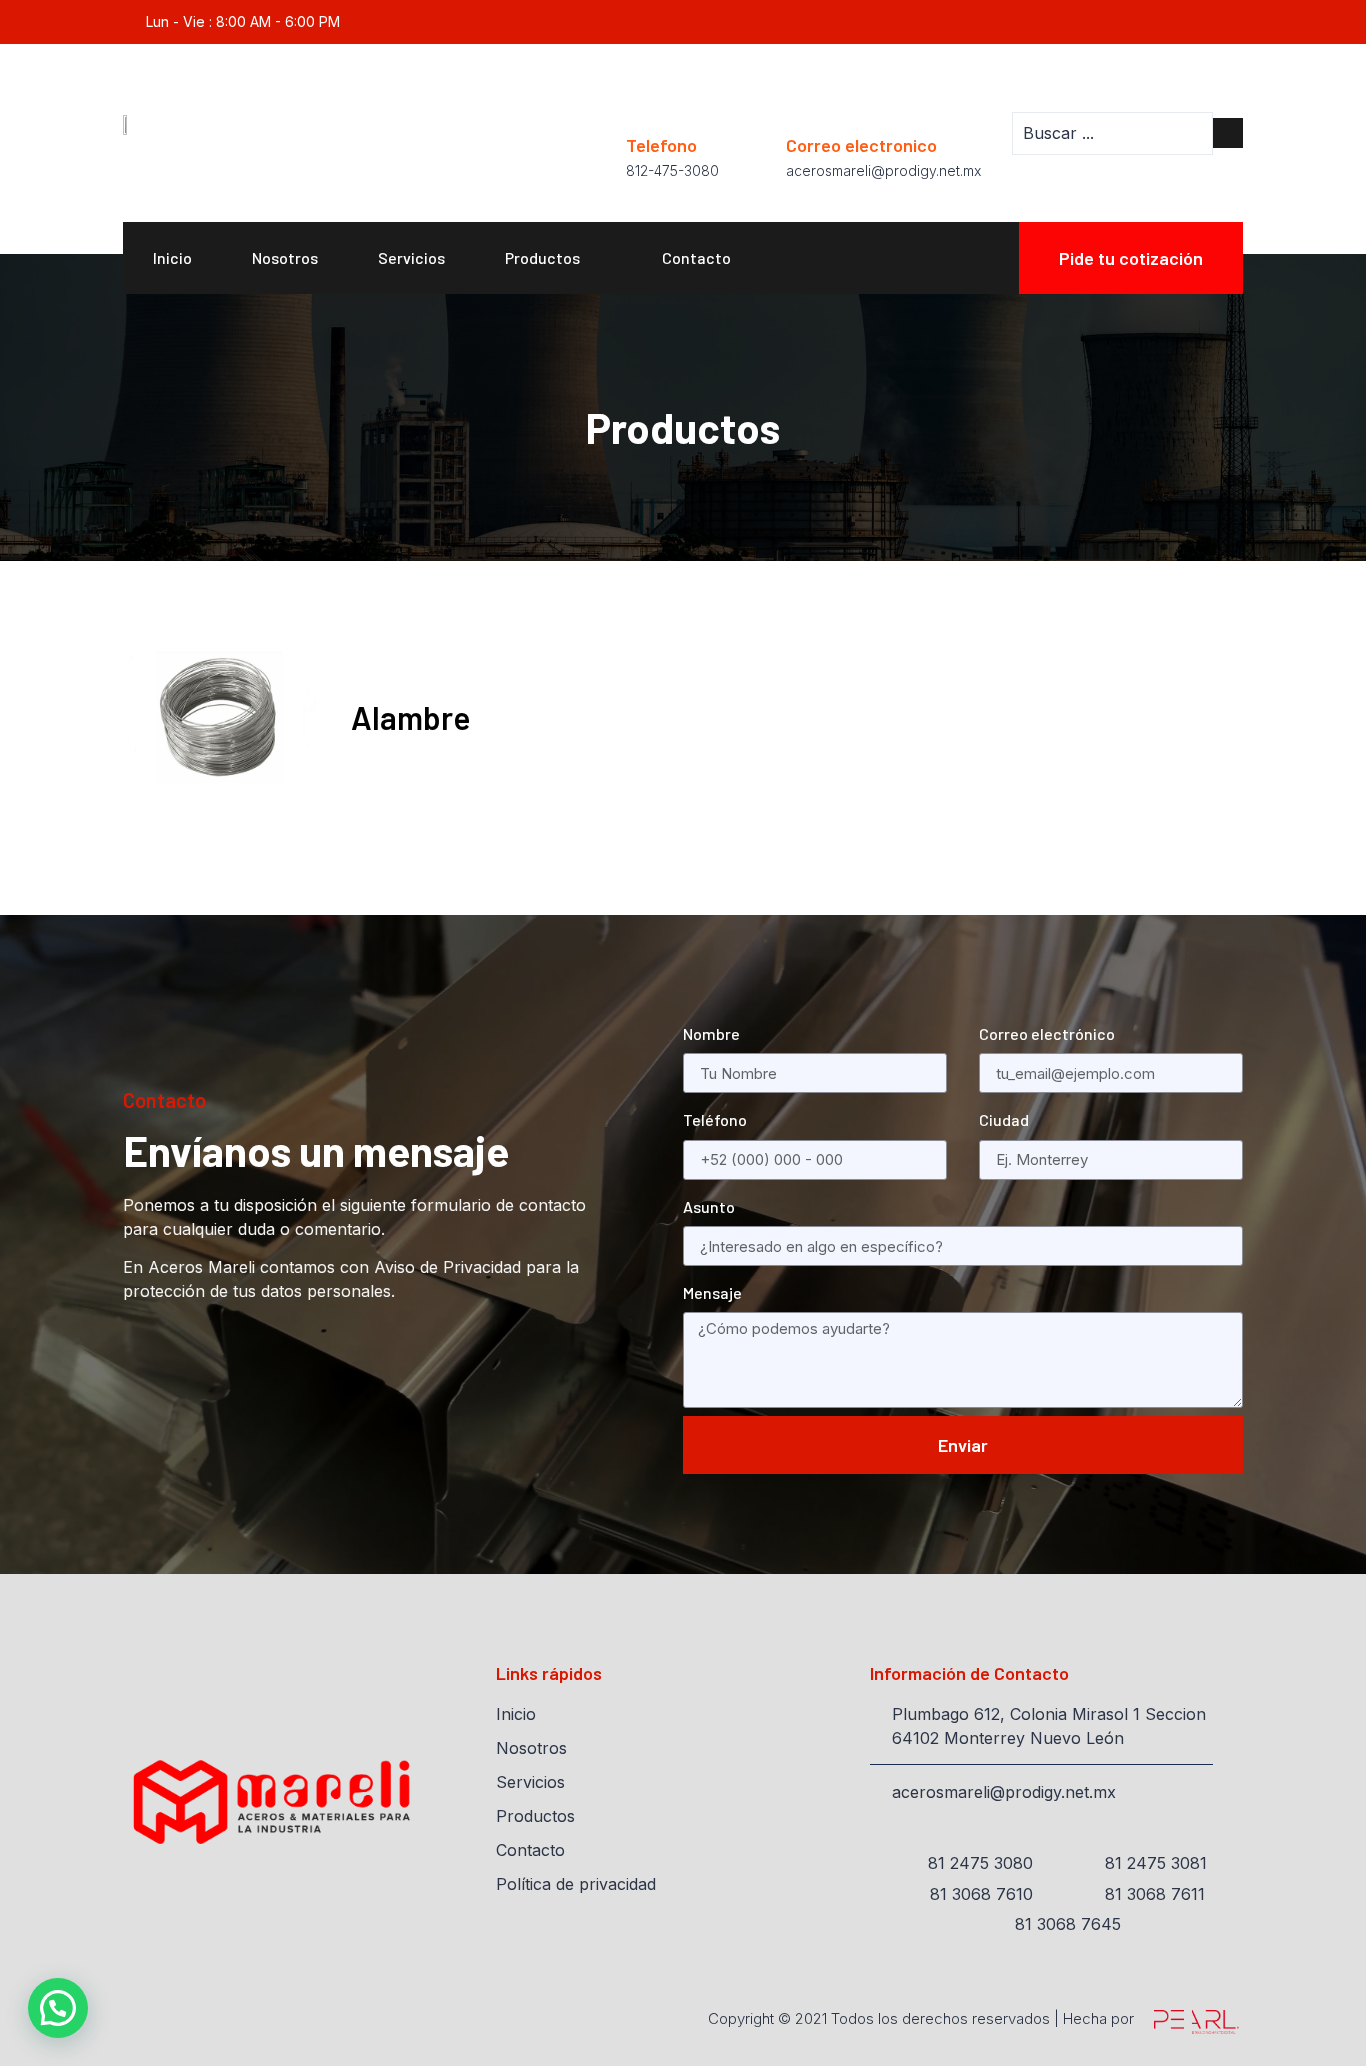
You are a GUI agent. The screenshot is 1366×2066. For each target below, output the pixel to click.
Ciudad (1004, 1119)
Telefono (661, 145)
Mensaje (712, 1292)
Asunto (709, 1206)
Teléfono (715, 1119)
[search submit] (1228, 133)
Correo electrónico (1047, 1033)
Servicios (411, 257)
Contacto (696, 257)
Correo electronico (861, 145)
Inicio (172, 257)
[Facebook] (1233, 23)
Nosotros (285, 257)
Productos (542, 257)
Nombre (711, 1033)
